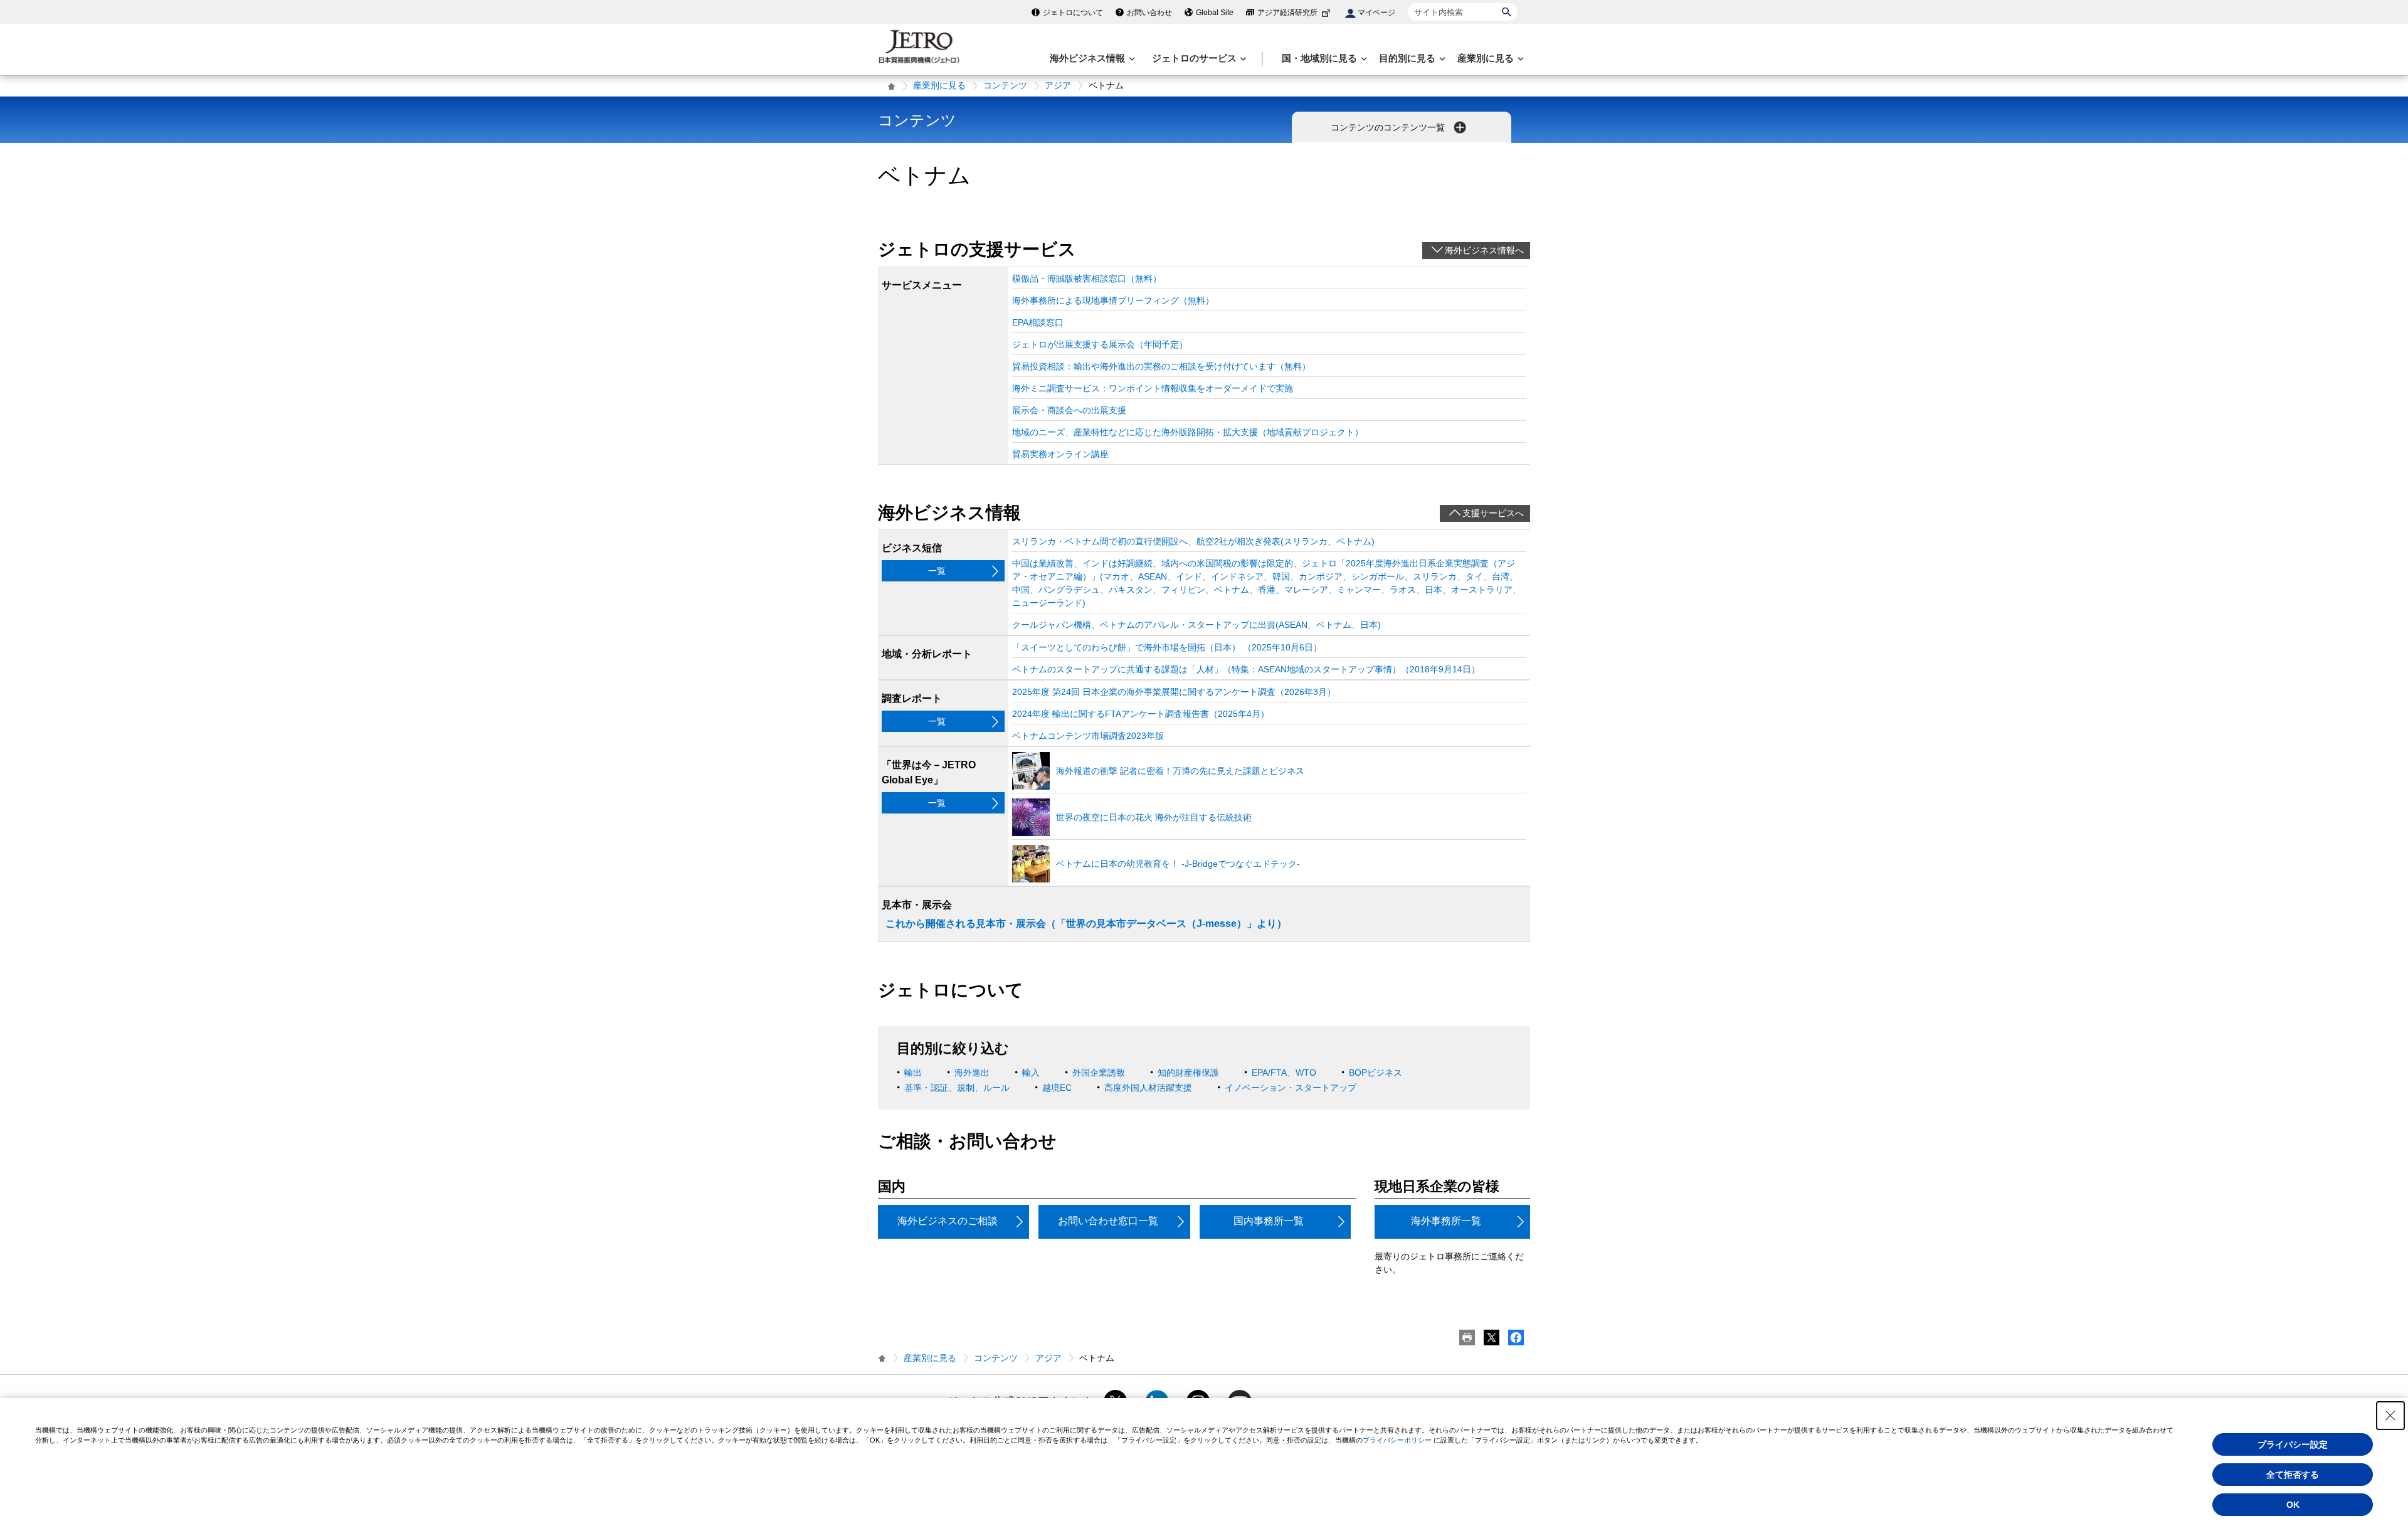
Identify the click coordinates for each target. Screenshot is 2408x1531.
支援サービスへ (1493, 513)
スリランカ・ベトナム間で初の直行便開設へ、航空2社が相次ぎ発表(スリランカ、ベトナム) (1193, 541)
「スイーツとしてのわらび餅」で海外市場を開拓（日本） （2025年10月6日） (1167, 647)
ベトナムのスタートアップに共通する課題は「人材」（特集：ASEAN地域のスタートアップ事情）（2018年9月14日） (1246, 669)
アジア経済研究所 (1287, 13)
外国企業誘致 (1099, 1073)
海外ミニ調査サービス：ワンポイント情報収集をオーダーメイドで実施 (1153, 388)
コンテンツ (1005, 85)
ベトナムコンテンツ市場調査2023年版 (1088, 736)
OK (2293, 1505)
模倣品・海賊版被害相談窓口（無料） (1087, 278)
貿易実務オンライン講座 (1060, 454)
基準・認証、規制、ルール (957, 1088)
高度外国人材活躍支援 (1148, 1088)
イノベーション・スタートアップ (1291, 1088)
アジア (1058, 85)
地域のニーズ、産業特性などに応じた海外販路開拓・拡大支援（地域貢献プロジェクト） (1188, 432)
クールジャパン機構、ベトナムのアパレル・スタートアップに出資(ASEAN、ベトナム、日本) (1196, 625)
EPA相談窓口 (1038, 322)
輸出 (913, 1073)
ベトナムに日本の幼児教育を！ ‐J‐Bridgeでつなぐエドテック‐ (1178, 864)
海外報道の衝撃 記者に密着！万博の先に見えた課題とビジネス (1180, 771)
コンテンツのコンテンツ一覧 (1389, 127)
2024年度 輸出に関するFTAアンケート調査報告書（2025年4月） (1141, 714)
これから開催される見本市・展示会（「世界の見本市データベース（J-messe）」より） (1086, 924)
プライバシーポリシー (1397, 1440)
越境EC (1057, 1088)
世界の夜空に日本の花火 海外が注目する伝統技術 (1154, 817)
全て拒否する (2293, 1475)
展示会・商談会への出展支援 (1069, 410)
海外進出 (972, 1073)
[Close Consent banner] (2390, 1416)
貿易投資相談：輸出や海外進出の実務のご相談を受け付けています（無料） (1161, 366)
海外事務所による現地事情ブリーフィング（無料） (1113, 300)
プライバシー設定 (2293, 1444)
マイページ (1376, 13)
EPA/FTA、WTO (1284, 1073)
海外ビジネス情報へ (1484, 250)
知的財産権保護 (1188, 1073)
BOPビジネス (1376, 1073)
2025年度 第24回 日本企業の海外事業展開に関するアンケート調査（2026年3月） (1174, 692)
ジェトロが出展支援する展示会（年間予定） (1100, 344)
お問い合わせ (1149, 13)
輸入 (1031, 1073)
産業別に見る (939, 85)
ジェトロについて (1073, 13)
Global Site (1215, 13)
